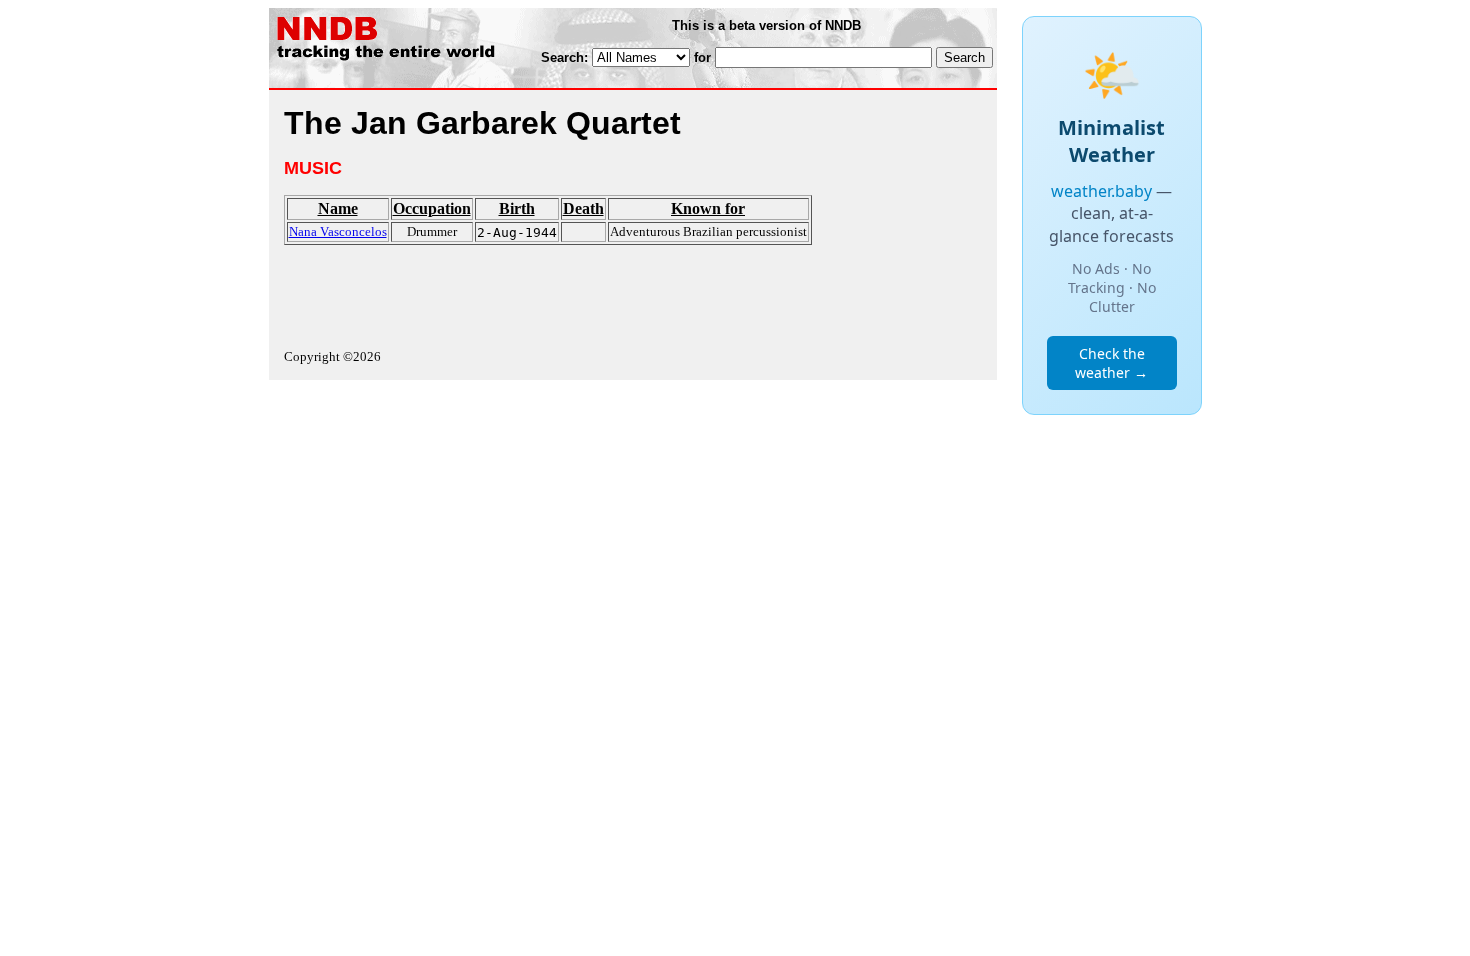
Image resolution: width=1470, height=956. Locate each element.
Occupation (432, 208)
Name (338, 208)
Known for (708, 208)
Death (583, 208)
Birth (517, 208)
